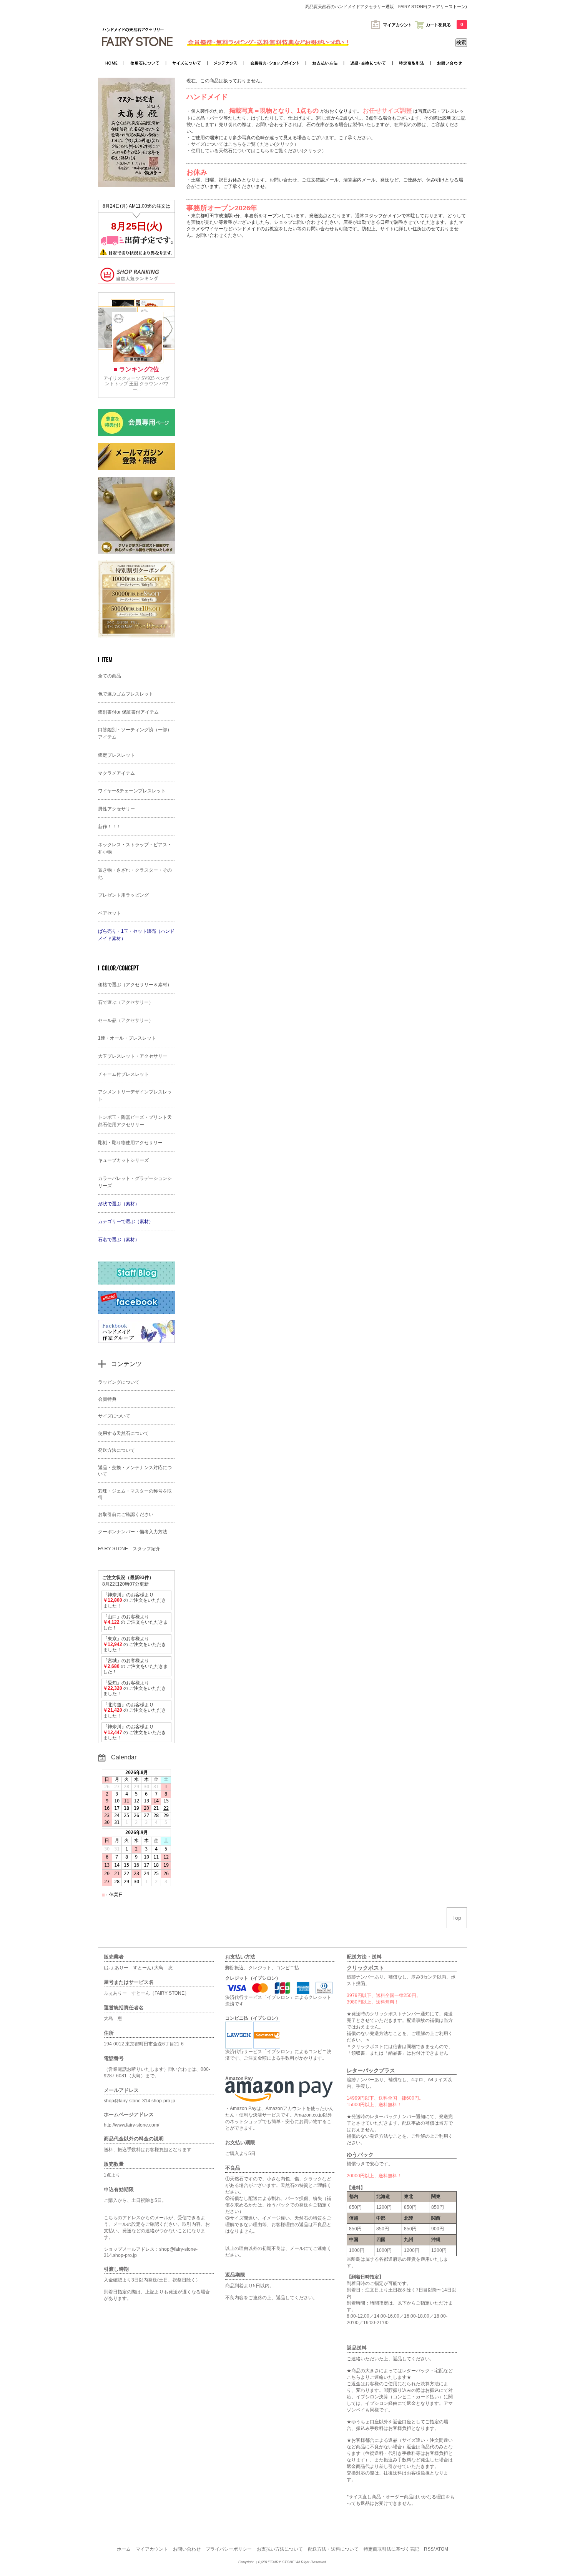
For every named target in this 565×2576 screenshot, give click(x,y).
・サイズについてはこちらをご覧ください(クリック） (243, 144)
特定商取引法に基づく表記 (391, 2549)
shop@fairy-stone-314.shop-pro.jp (140, 2101)
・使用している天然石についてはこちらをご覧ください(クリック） (256, 151)
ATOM (442, 2549)
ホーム (124, 2549)
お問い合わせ (187, 2549)
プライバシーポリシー (229, 2549)
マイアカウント (152, 2549)
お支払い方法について (280, 2549)
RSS (429, 2549)
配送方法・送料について (333, 2549)
